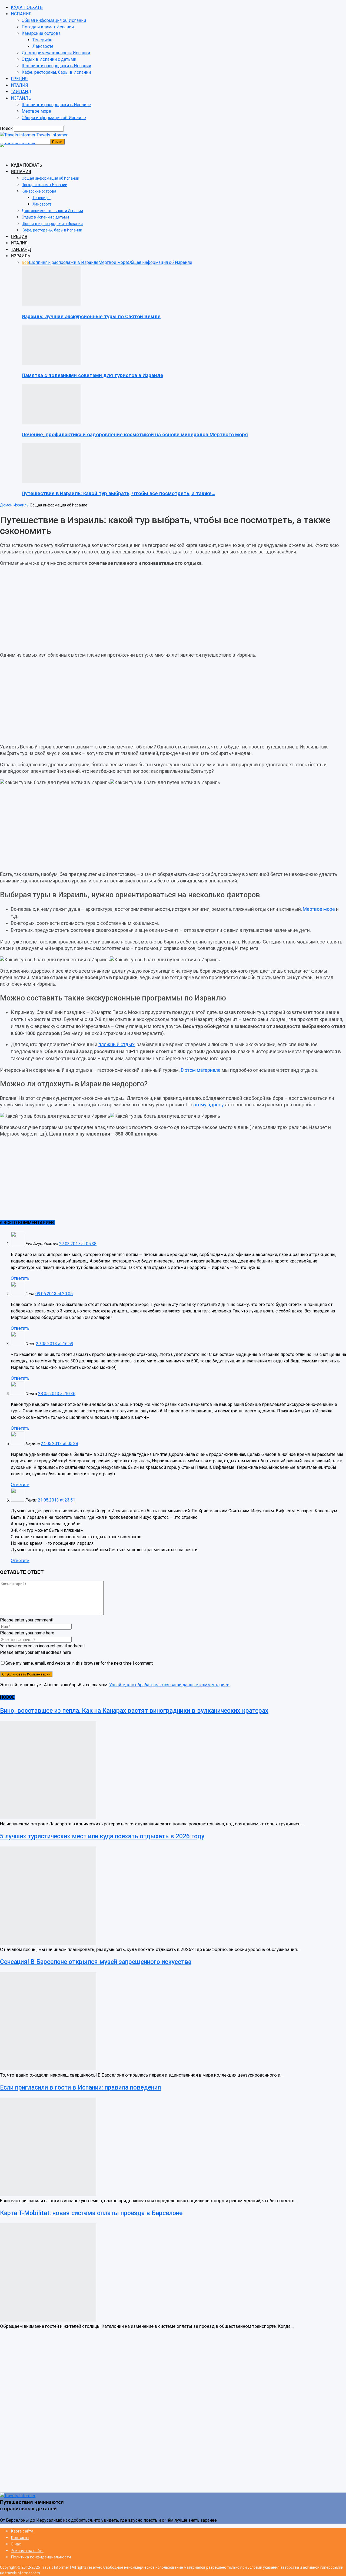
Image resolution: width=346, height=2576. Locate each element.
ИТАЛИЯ (19, 85)
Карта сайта (22, 2531)
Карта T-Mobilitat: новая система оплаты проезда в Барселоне (91, 2213)
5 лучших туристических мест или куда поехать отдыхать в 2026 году (102, 1836)
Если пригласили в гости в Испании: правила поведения (81, 2088)
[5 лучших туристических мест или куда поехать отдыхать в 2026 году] (48, 1943)
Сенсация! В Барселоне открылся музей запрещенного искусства (96, 1962)
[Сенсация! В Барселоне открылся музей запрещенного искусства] (48, 2069)
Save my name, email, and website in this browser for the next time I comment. (79, 1663)
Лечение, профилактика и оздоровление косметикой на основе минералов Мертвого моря (135, 435)
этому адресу (209, 1105)
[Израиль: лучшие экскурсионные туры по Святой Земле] (51, 305)
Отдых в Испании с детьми (49, 59)
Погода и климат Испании (48, 27)
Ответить (20, 1278)
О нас (16, 2544)
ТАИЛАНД (21, 92)
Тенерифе (42, 40)
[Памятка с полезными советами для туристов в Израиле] (51, 364)
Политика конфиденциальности (41, 2557)
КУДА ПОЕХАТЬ (27, 7)
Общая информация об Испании (54, 20)
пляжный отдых (117, 1044)
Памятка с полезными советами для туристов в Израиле (92, 375)
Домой (6, 505)
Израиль (21, 505)
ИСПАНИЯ (21, 14)
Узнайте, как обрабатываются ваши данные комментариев (169, 1685)
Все (25, 262)
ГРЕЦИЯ (19, 79)
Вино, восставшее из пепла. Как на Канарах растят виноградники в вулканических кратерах (134, 1711)
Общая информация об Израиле (54, 118)
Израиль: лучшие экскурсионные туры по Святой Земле (91, 317)
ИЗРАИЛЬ (21, 98)
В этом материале (201, 1070)
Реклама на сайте (27, 2551)
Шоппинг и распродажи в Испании (56, 66)
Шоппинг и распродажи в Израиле (56, 105)
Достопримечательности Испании (56, 53)
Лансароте (43, 46)
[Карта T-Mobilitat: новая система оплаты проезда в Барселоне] (48, 2320)
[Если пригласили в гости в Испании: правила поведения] (48, 2194)
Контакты (20, 2538)
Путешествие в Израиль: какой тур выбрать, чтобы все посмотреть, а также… (118, 493)
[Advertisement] (173, 609)
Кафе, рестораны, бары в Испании (56, 72)
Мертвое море (36, 111)
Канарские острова (41, 33)
